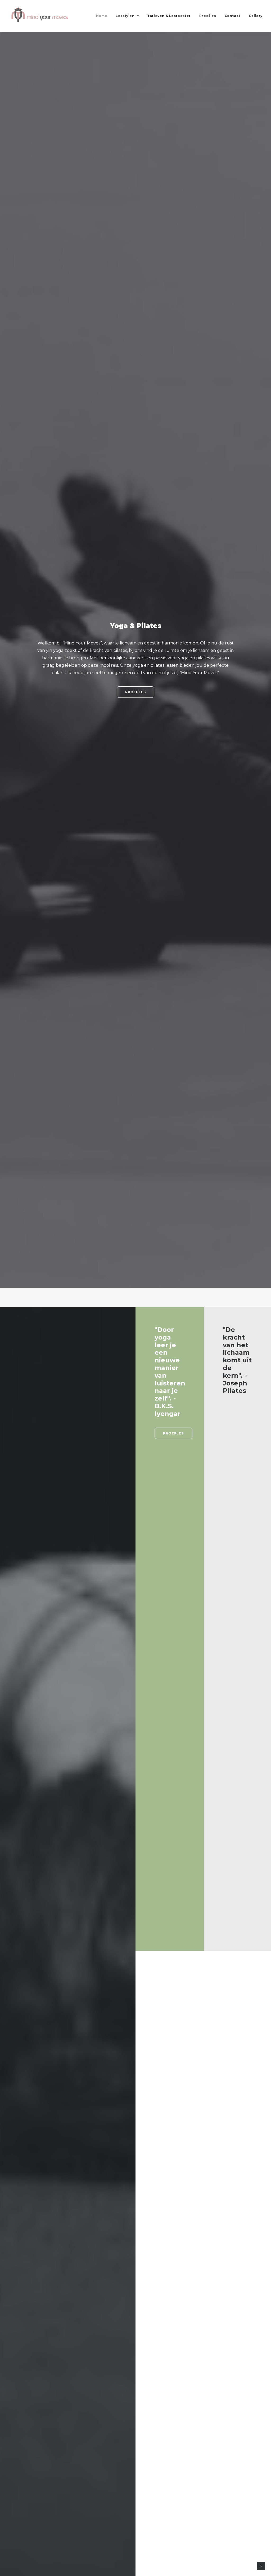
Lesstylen (125, 16)
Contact (232, 16)
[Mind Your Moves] (40, 16)
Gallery (256, 16)
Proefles (208, 16)
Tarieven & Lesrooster (169, 16)
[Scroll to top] (261, 2566)
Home (102, 16)
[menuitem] (103, 16)
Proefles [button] (136, 692)
